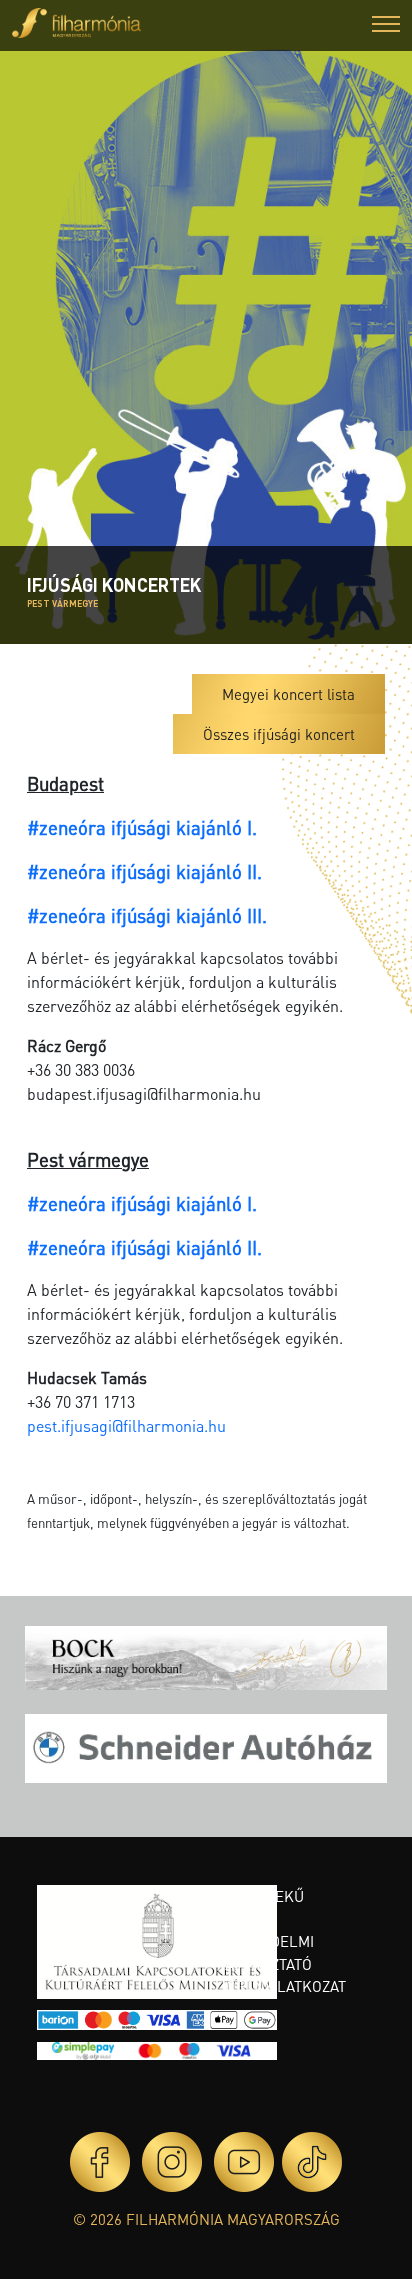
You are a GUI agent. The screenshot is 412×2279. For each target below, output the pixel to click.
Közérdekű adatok (261, 1907)
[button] (386, 26)
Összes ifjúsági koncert (279, 734)
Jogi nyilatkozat (282, 1986)
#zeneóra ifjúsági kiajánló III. (147, 915)
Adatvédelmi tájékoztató (266, 1952)
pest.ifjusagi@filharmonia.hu (126, 1425)
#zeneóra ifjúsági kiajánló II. (144, 871)
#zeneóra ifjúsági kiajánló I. (142, 827)
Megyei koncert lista (288, 694)
